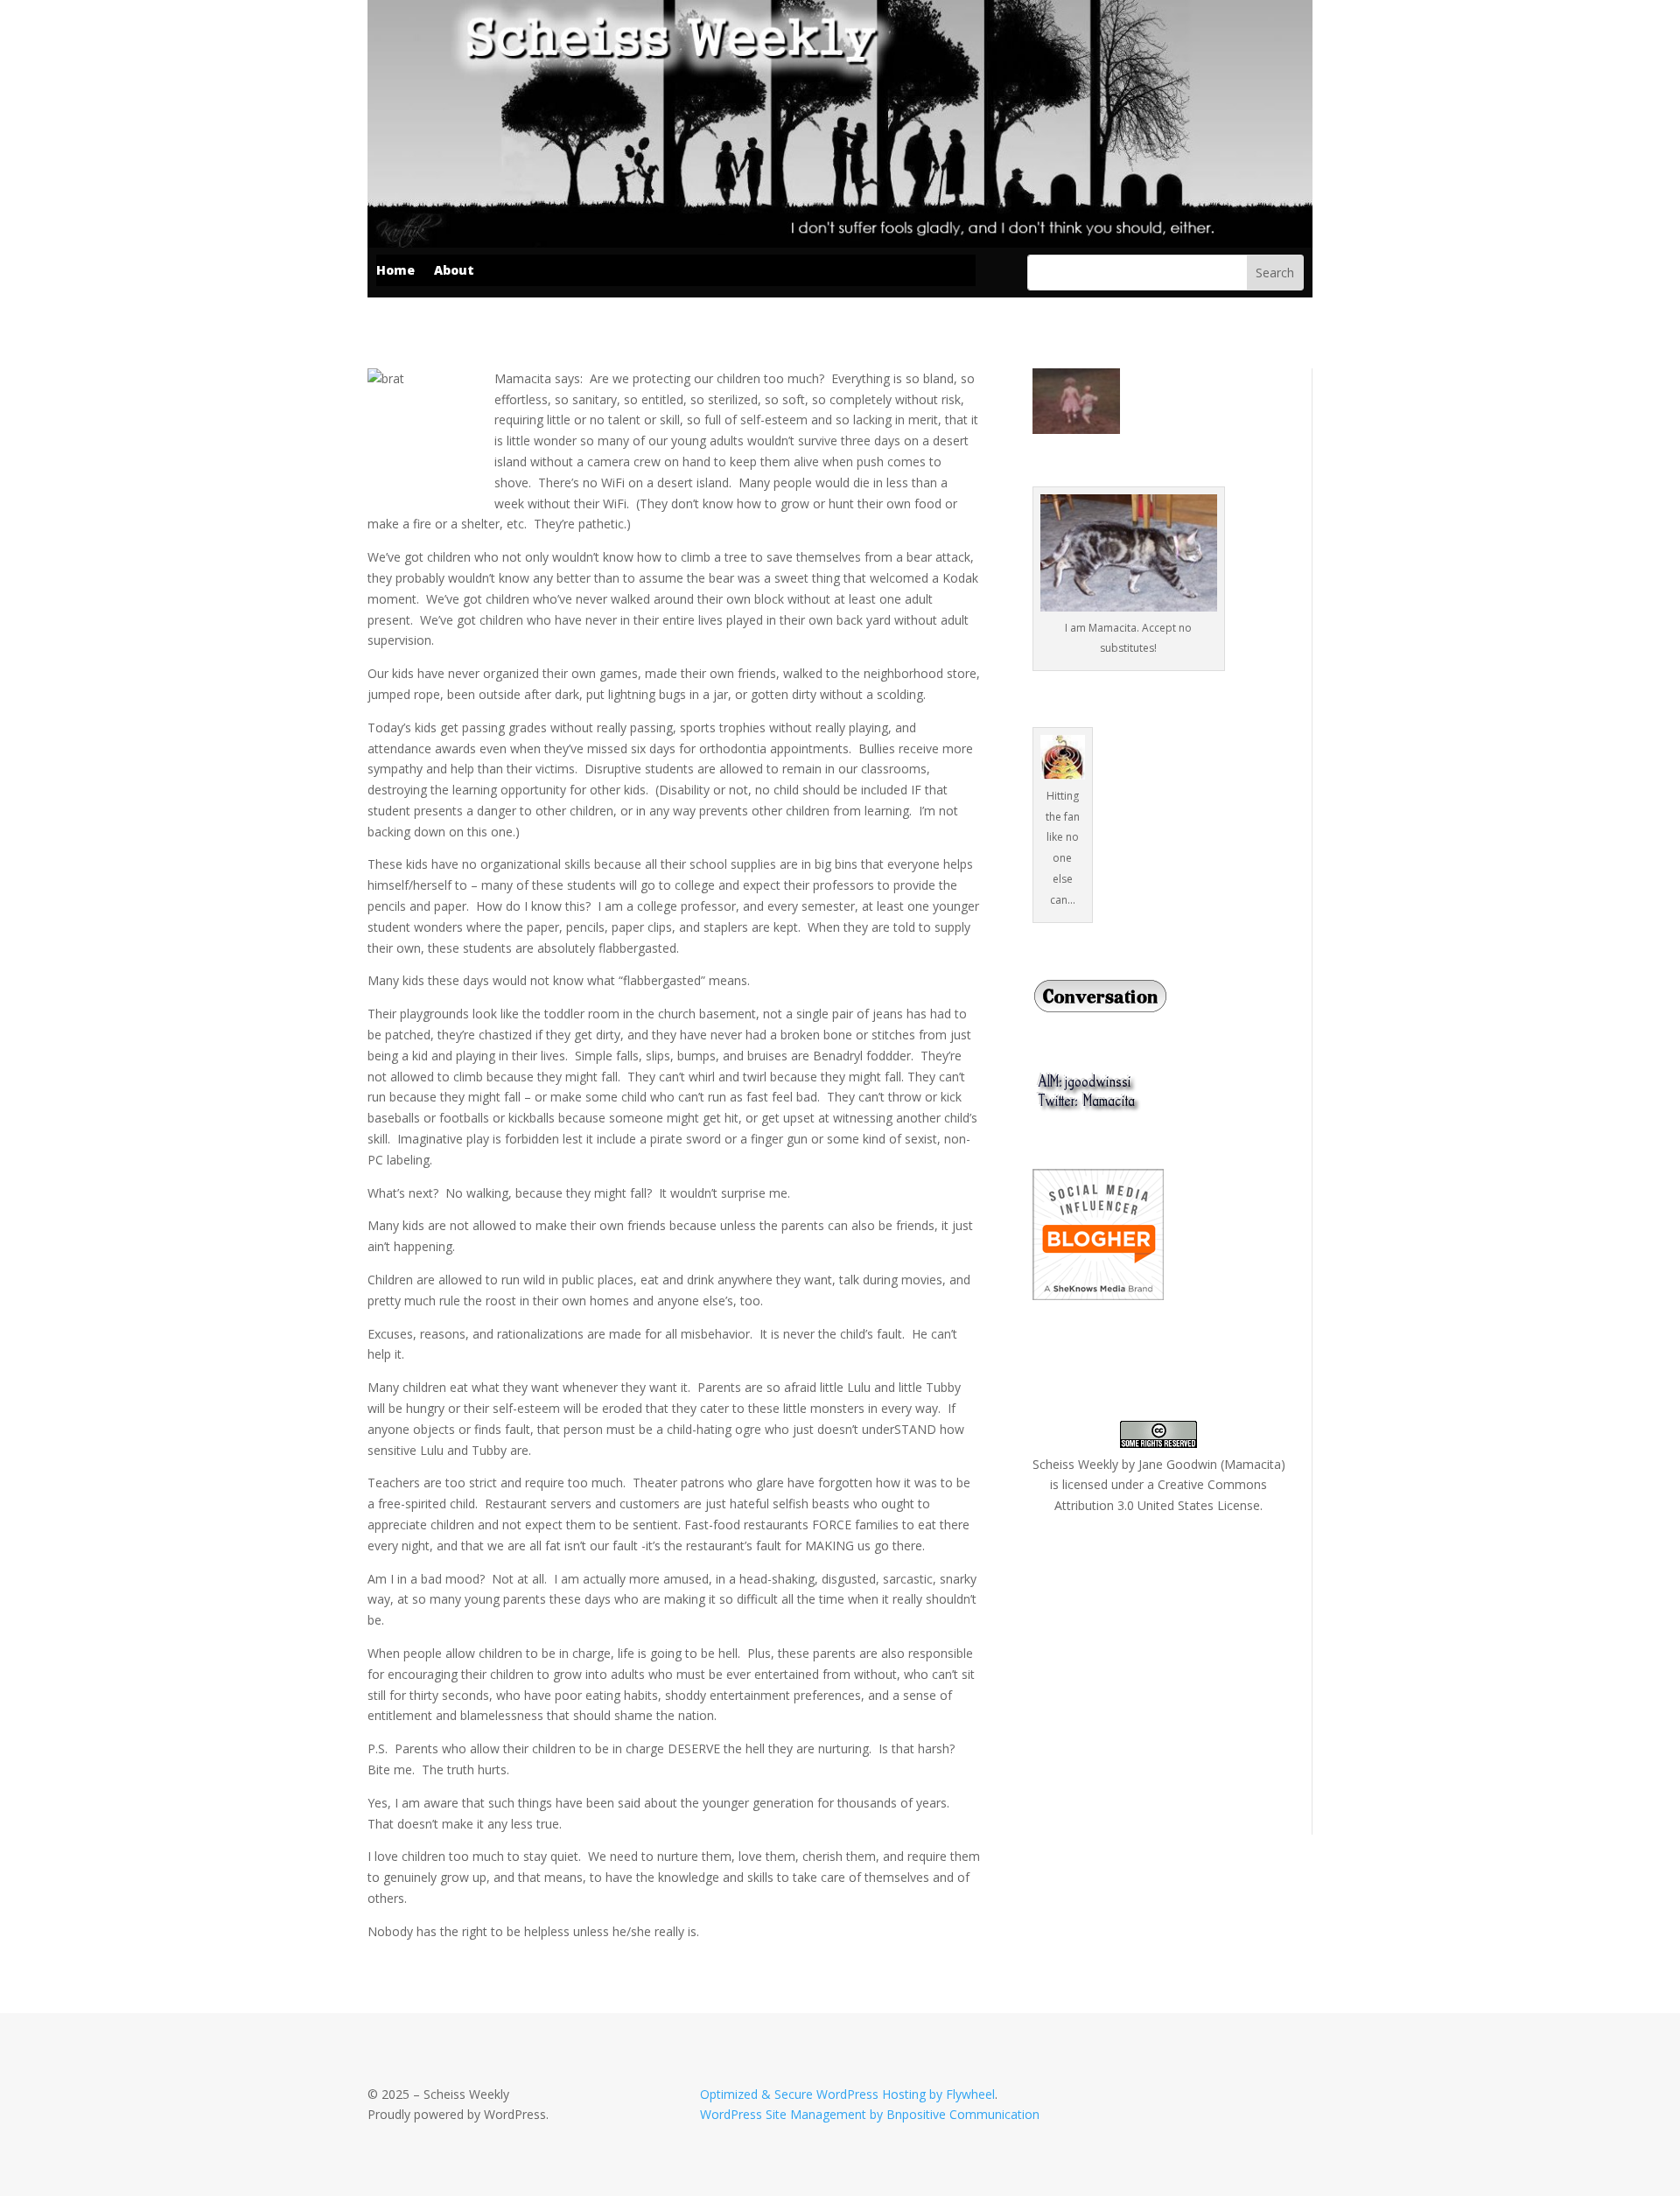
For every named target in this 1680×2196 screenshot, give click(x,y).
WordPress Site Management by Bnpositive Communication (870, 2114)
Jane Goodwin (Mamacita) (1212, 1464)
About (454, 271)
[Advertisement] (1164, 1673)
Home (395, 271)
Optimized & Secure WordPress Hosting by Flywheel (847, 2094)
